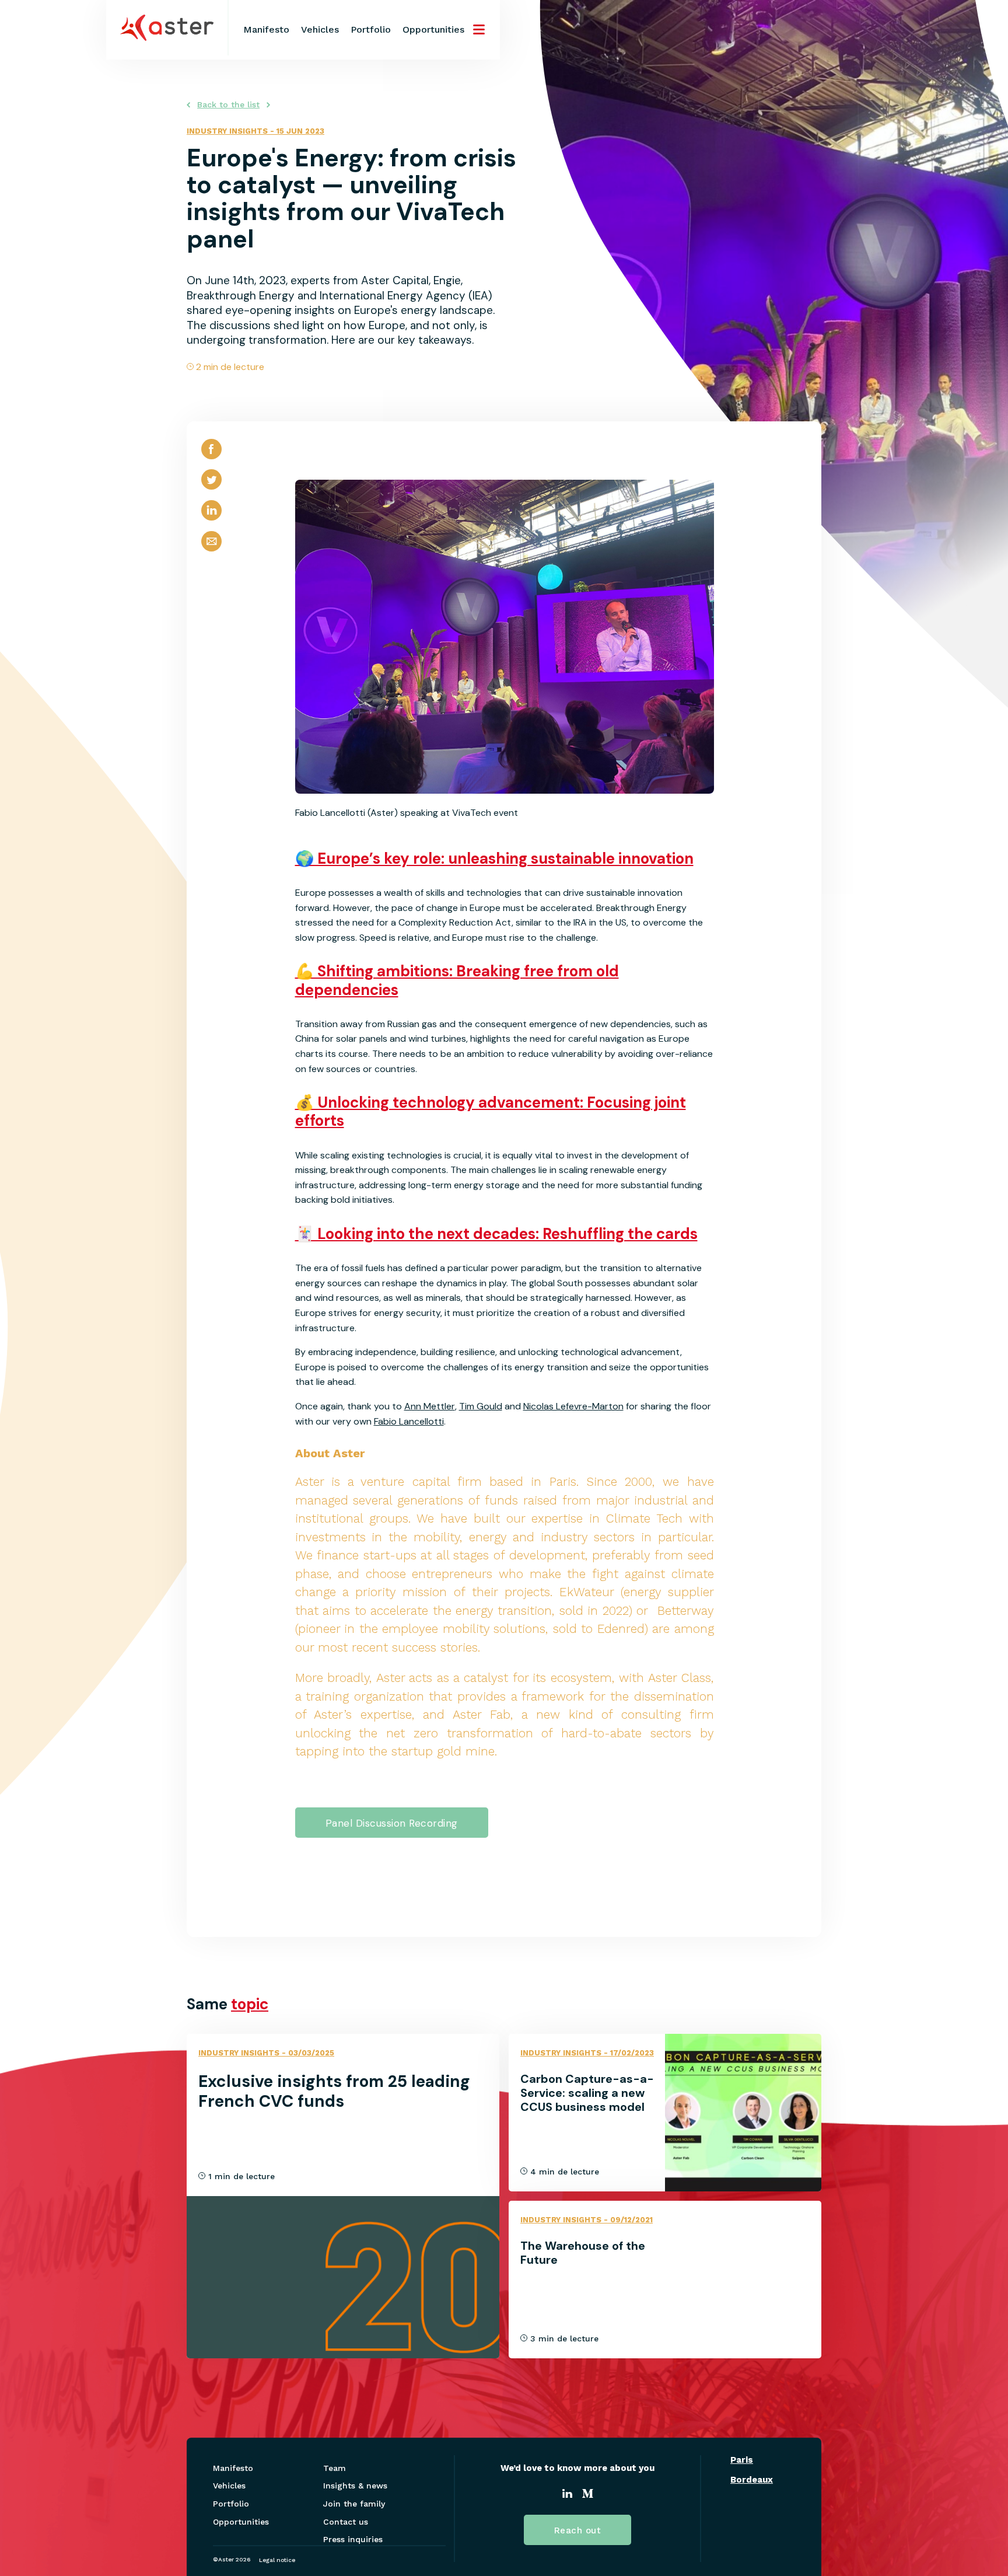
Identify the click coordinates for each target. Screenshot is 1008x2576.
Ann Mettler (430, 1406)
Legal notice (277, 2560)
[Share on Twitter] (211, 489)
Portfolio (371, 29)
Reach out (578, 2530)
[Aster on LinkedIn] (567, 2495)
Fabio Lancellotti (409, 1421)
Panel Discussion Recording (392, 1823)
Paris (742, 2460)
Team (335, 2468)
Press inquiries (353, 2539)
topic (250, 2004)
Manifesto (266, 29)
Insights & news (355, 2486)
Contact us (346, 2522)
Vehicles (320, 29)
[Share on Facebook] (211, 459)
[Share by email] (211, 551)
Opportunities (433, 29)
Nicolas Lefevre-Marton (573, 1406)
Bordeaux (752, 2480)
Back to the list (228, 104)
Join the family (354, 2504)
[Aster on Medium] (588, 2495)
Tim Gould (481, 1406)
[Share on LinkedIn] (211, 520)
